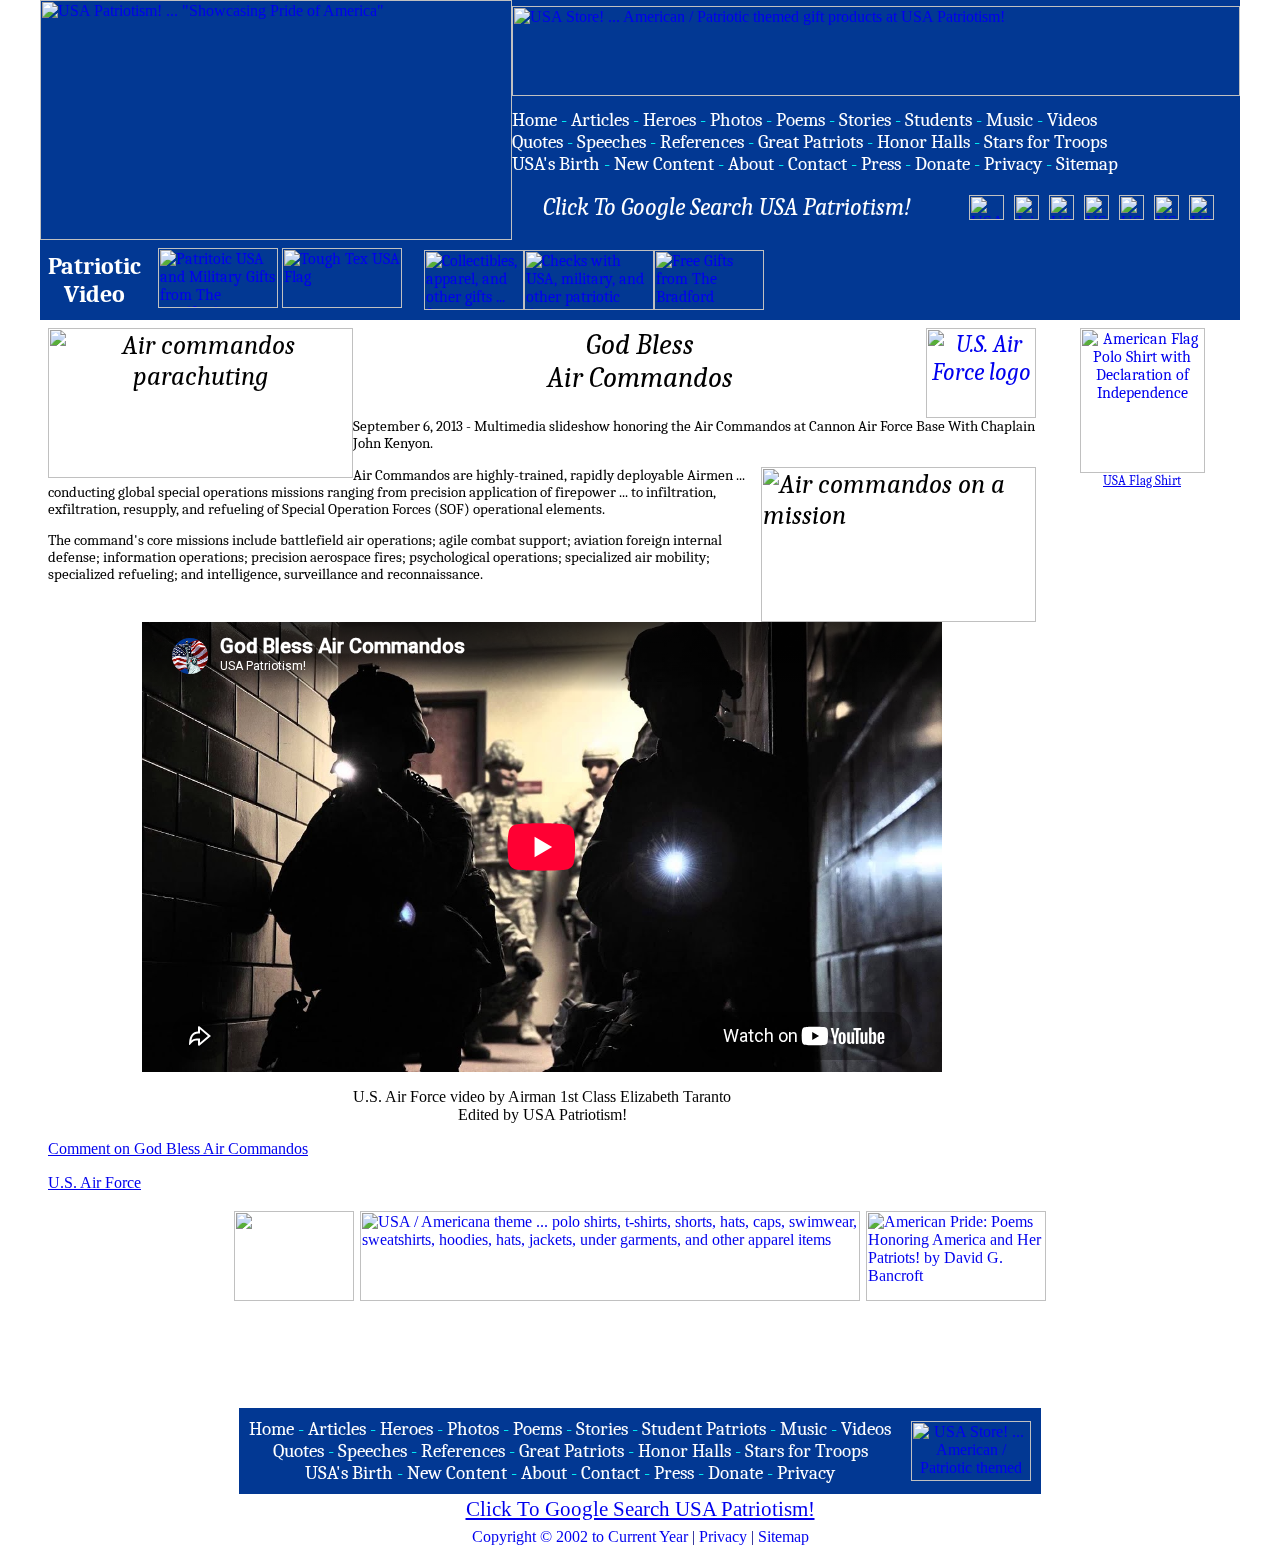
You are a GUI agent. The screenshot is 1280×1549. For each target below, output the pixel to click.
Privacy (723, 1536)
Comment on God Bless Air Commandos (178, 1148)
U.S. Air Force (94, 1182)
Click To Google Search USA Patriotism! (640, 1509)
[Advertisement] (998, 280)
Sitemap (783, 1536)
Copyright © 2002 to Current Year (580, 1536)
